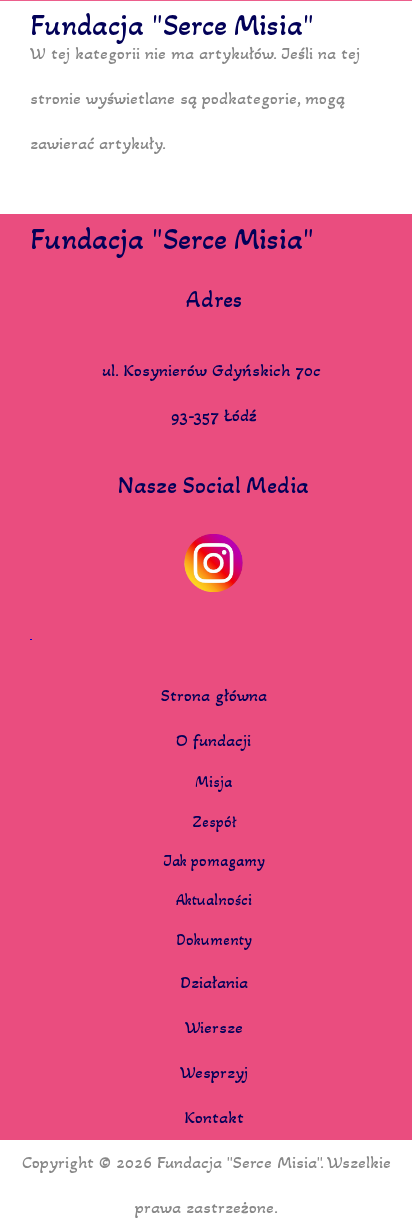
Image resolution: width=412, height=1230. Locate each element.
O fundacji (213, 740)
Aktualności (214, 900)
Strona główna (214, 695)
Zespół (214, 822)
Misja (213, 782)
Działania (214, 982)
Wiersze (214, 1027)
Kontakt (214, 1117)
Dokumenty (214, 940)
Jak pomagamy (214, 861)
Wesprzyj (214, 1072)
